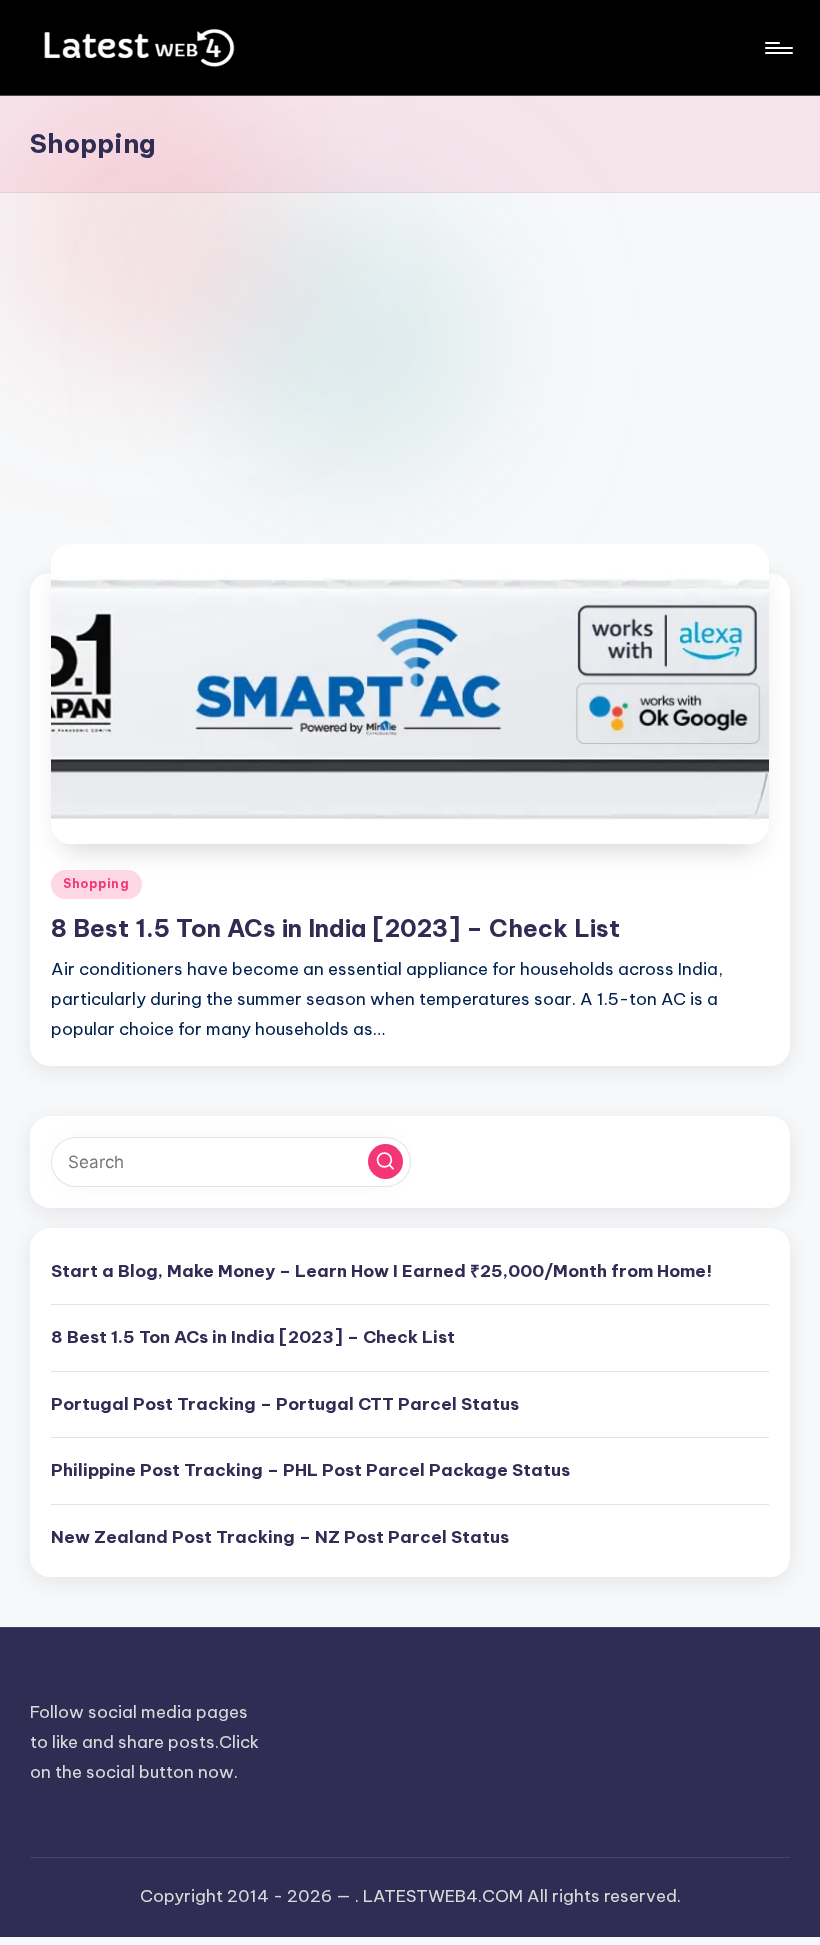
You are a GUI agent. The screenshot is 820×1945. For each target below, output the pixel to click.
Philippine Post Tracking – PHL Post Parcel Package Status (310, 1470)
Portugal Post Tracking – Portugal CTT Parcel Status (285, 1404)
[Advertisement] (410, 343)
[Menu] (777, 48)
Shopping (96, 883)
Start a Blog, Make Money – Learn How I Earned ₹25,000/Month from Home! (381, 1271)
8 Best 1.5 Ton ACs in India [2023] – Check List (335, 928)
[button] (385, 1161)
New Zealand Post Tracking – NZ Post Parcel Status (280, 1537)
